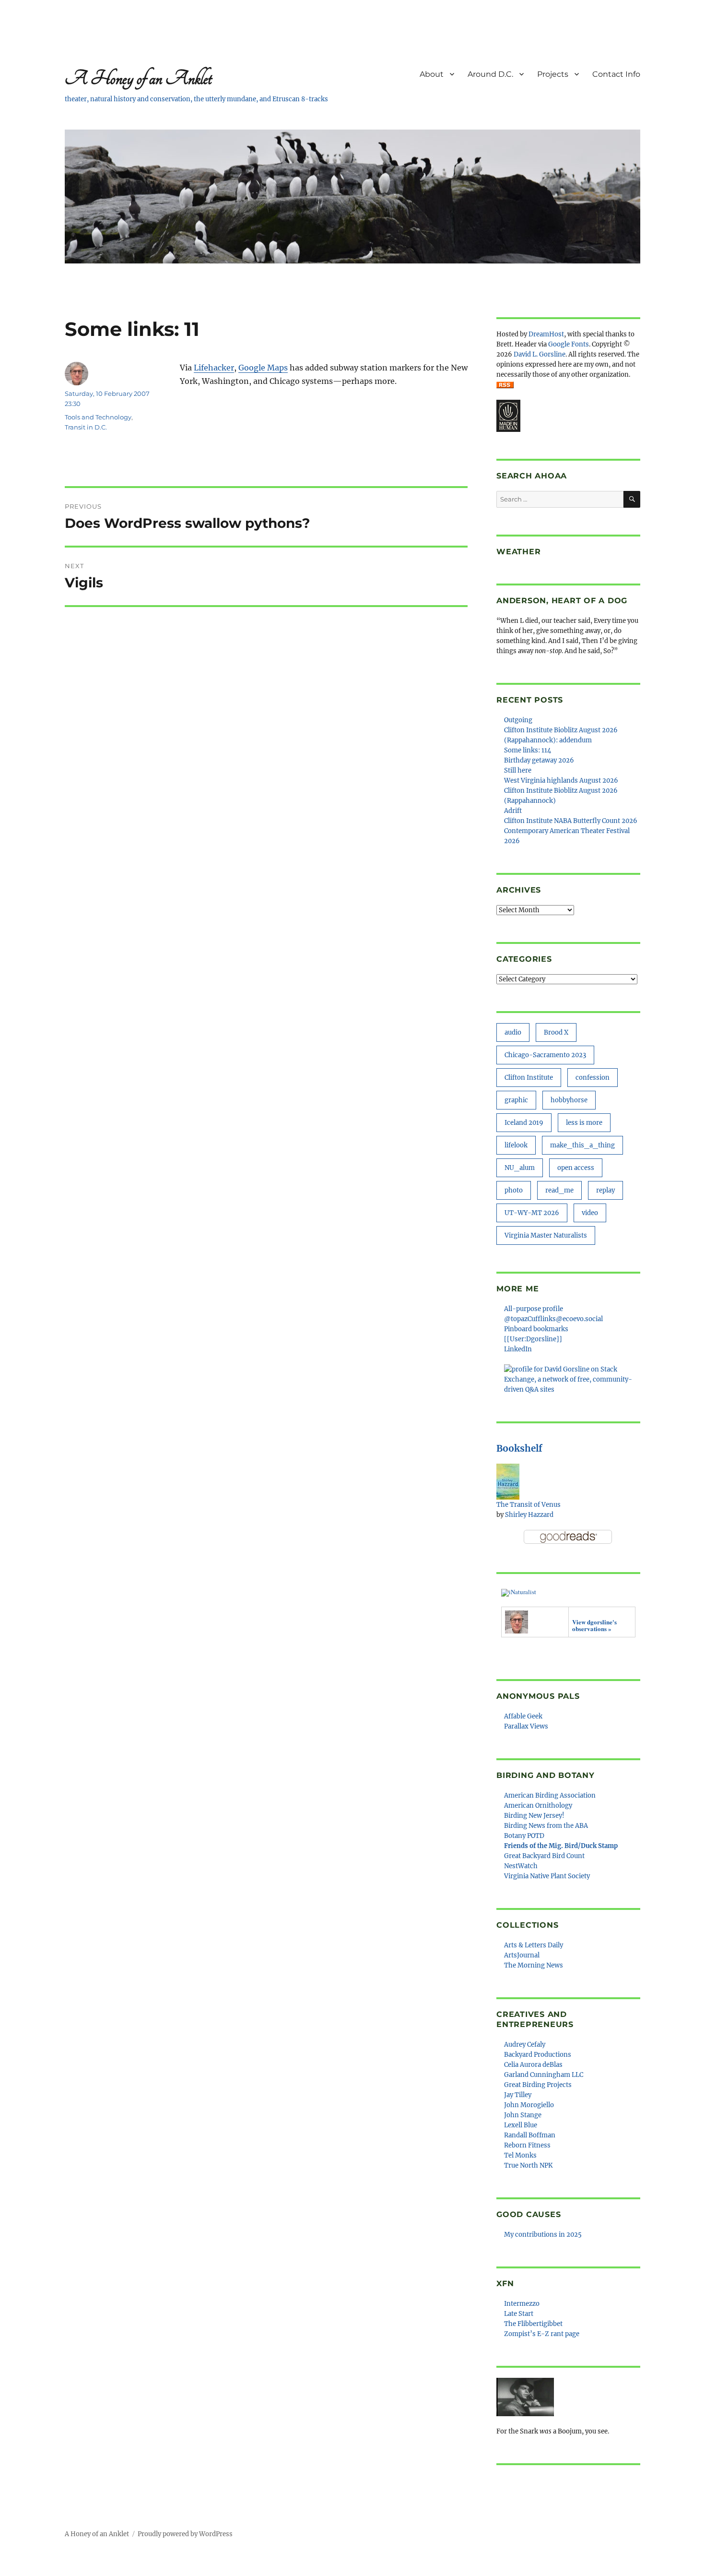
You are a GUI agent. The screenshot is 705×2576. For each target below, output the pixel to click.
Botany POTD (524, 1836)
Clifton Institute (529, 1078)
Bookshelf (519, 1448)
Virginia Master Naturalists (546, 1235)
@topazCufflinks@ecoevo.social (553, 1319)
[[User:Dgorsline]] (533, 1339)
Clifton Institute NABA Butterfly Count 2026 (571, 821)
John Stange (523, 2115)
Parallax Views (526, 1726)
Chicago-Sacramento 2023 (545, 1055)
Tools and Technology (98, 417)
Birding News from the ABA (546, 1826)
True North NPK (528, 2165)
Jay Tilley (518, 2095)
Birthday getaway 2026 (539, 760)
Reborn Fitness (527, 2145)
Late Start (519, 2314)
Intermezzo (522, 2304)
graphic (516, 1100)
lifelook (516, 1145)
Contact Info (616, 74)
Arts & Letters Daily (534, 1945)
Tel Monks (520, 2155)
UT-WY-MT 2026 (532, 1213)
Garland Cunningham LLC (544, 2075)
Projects (553, 74)
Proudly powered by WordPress (185, 2534)
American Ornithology (538, 1806)
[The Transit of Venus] (508, 1481)
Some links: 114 (528, 750)
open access (576, 1168)
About (432, 74)
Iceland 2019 (524, 1123)
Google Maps (263, 368)
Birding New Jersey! (534, 1816)
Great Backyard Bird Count (544, 1856)
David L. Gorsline (540, 354)
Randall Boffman (530, 2135)
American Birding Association (550, 1795)
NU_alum (520, 1168)
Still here (518, 770)
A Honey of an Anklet (138, 78)
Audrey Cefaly (525, 2045)
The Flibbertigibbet (533, 2324)
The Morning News (534, 1965)
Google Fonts (569, 344)
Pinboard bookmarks (536, 1329)
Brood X (556, 1032)
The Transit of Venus (529, 1505)
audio (513, 1032)
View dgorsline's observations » (594, 1625)
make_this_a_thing (582, 1145)
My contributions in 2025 (543, 2235)
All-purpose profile (534, 1309)
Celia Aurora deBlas (533, 2065)
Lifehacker (214, 368)
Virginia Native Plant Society (547, 1876)
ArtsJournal (522, 1955)
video (590, 1213)
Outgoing (518, 720)
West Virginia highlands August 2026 (561, 781)
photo (514, 1190)
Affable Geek (523, 1716)
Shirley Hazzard (529, 1515)
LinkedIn (518, 1349)
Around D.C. (490, 74)
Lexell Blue (521, 2125)
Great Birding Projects (538, 2085)
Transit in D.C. (86, 427)
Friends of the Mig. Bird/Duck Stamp (561, 1846)
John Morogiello (529, 2105)
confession (593, 1078)
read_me (559, 1190)
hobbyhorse (569, 1100)
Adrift (513, 811)
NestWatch (521, 1866)
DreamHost (546, 334)
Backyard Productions (538, 2055)
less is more (584, 1123)
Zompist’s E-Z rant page (542, 2334)
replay (605, 1190)
